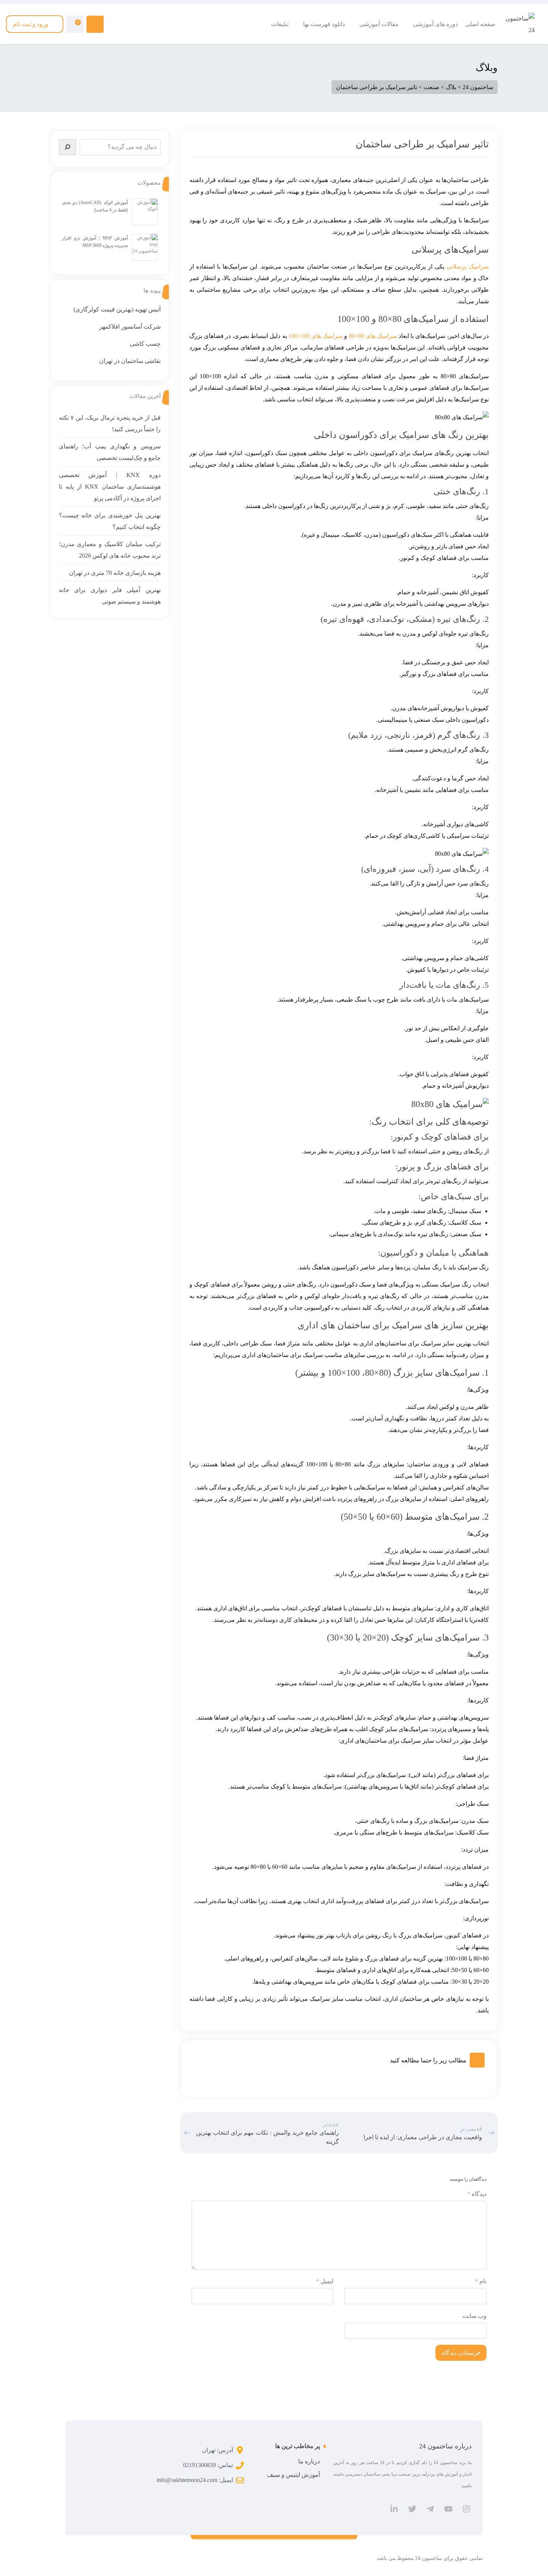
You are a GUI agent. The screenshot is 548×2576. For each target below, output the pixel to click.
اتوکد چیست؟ (477, 54)
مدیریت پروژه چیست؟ (204, 63)
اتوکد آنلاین (480, 83)
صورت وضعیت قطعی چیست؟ (327, 73)
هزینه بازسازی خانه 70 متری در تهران (115, 573)
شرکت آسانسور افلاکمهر (130, 327)
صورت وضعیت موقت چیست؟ (327, 63)
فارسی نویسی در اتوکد (467, 63)
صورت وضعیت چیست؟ (334, 54)
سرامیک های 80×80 (373, 336)
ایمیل (325, 2281)
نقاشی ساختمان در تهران (130, 361)
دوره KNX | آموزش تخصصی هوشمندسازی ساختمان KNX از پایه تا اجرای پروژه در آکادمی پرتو (110, 487)
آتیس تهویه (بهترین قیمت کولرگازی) (117, 309)
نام (481, 2281)
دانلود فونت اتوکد (473, 73)
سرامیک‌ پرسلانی (468, 267)
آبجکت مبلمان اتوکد (470, 92)
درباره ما (309, 2461)
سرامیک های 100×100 (316, 336)
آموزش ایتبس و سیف (293, 2475)
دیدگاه (477, 2194)
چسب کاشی (145, 344)
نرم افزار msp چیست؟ (204, 54)
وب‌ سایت (474, 2316)
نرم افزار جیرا (212, 83)
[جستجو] (67, 147)
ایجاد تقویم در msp (208, 73)
